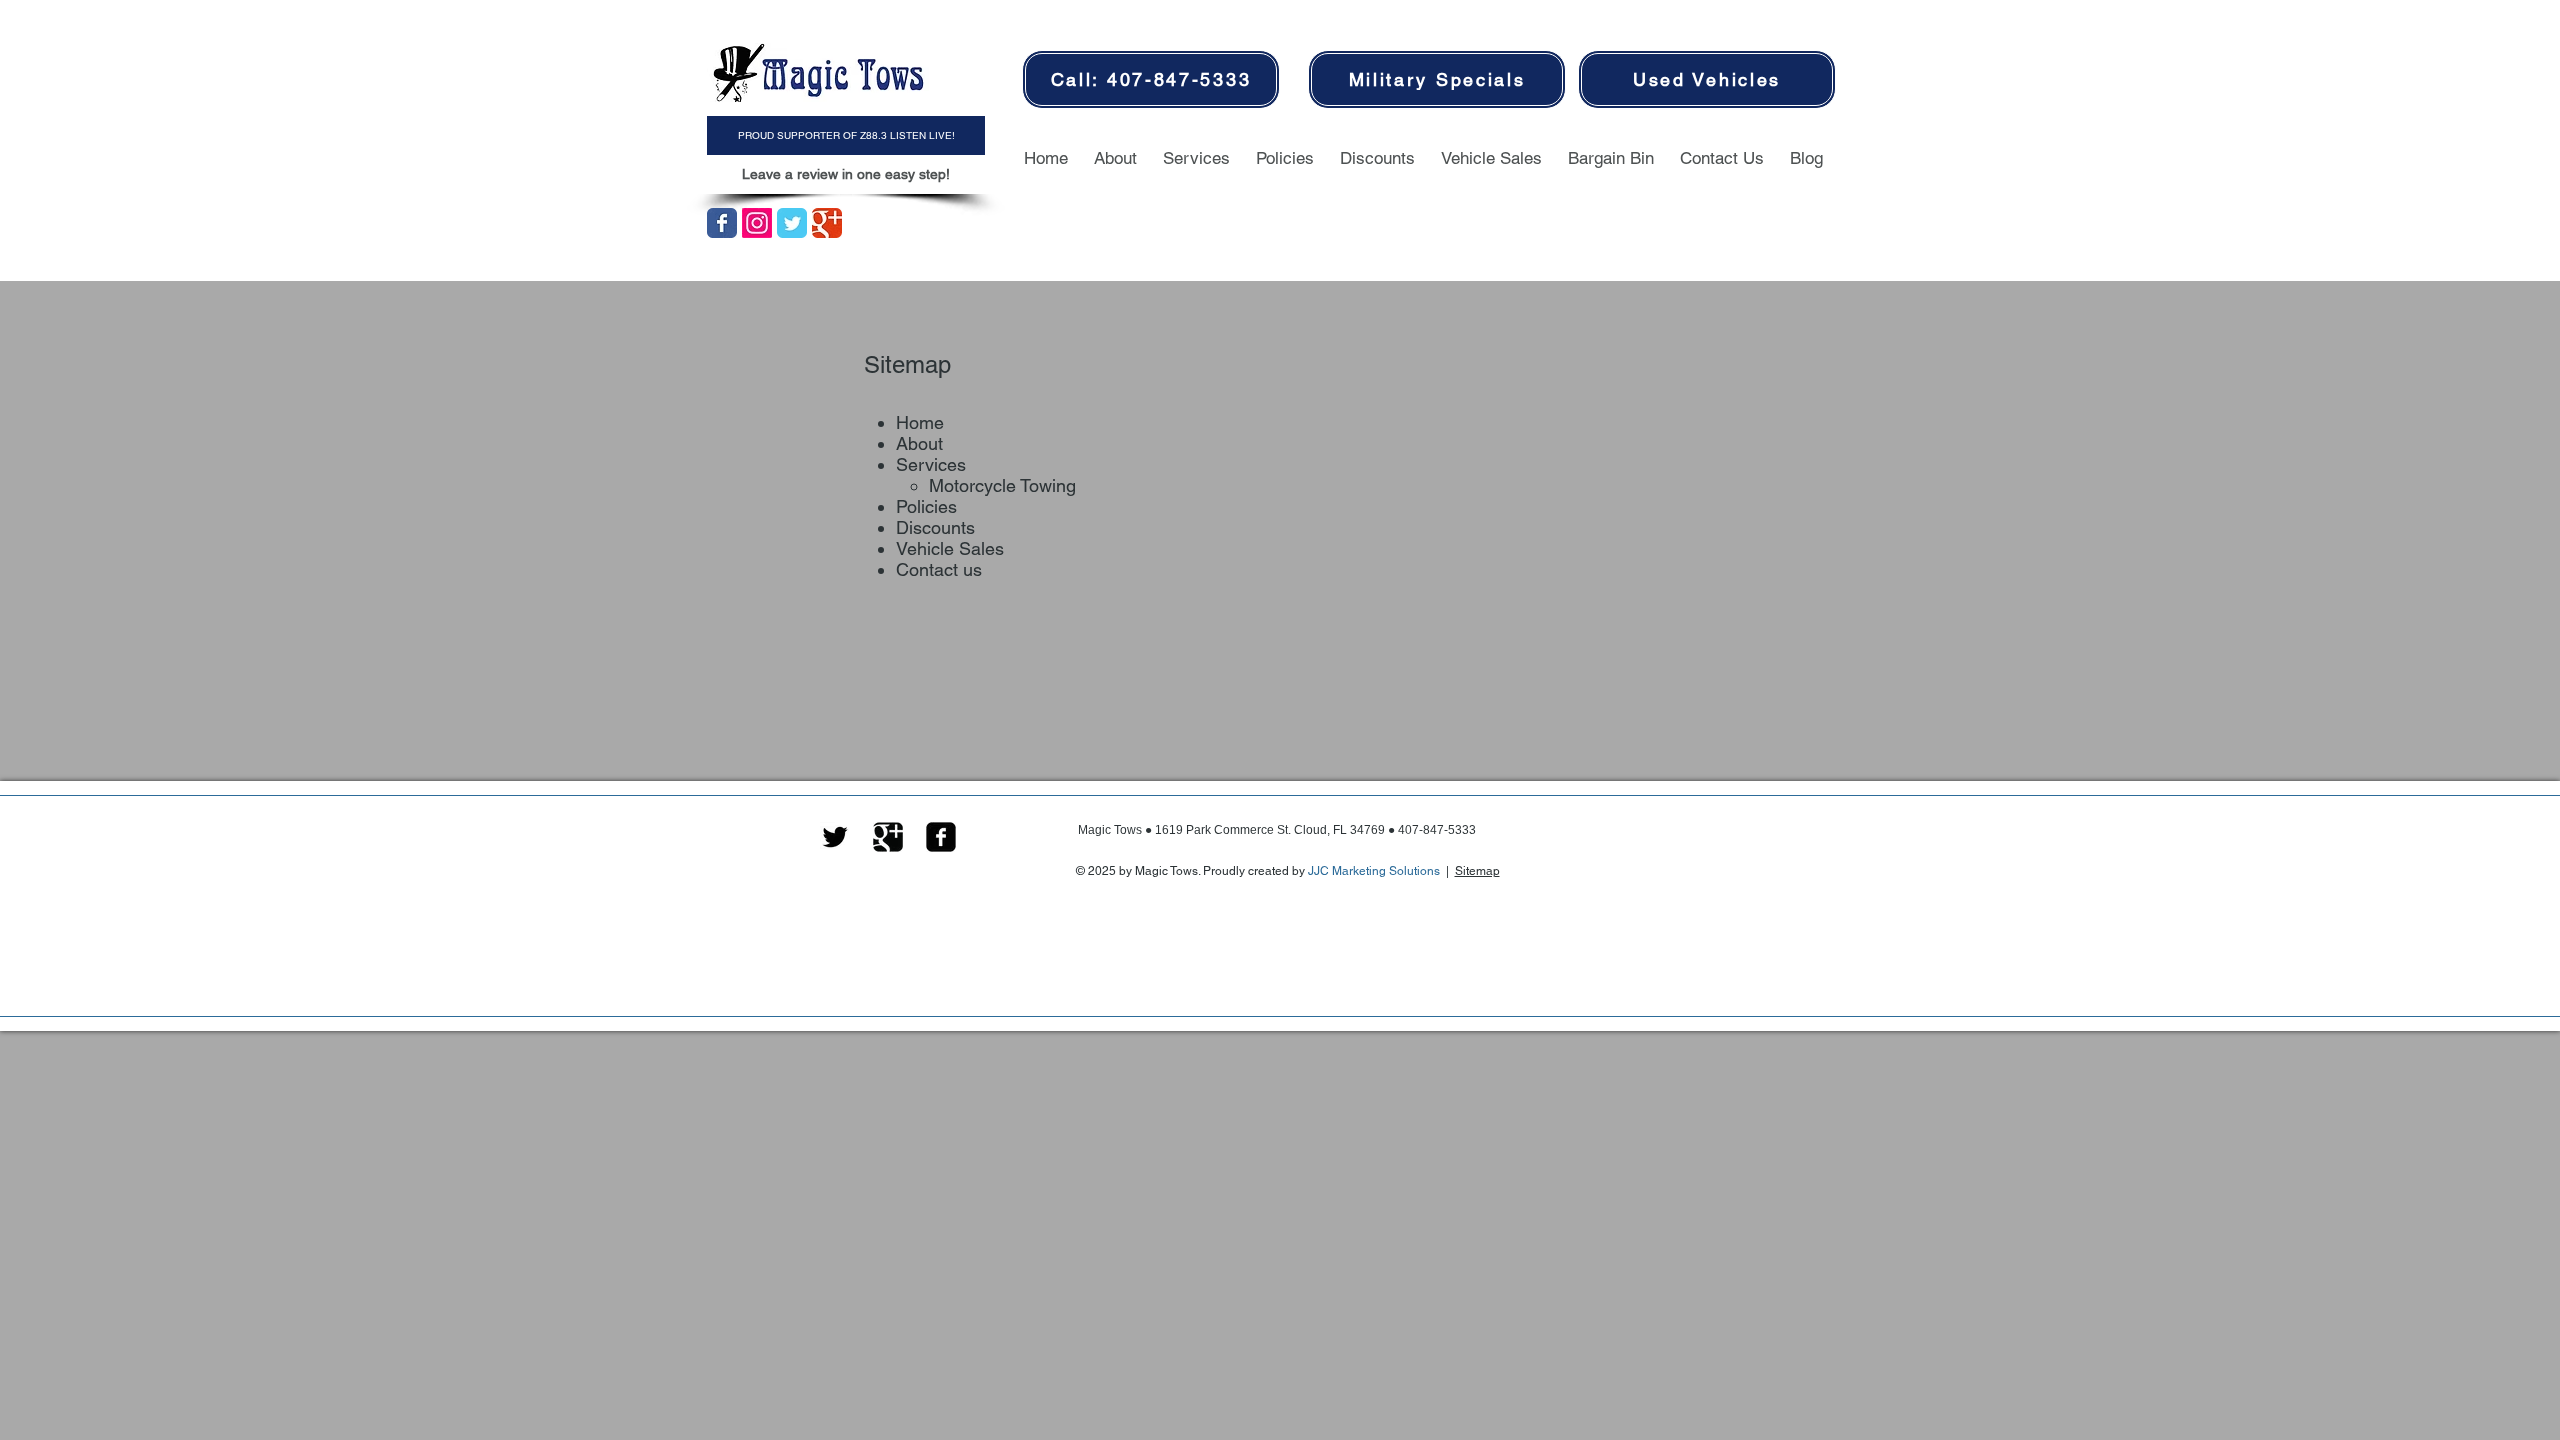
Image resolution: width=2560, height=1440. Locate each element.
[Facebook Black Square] (941, 837)
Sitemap (1477, 871)
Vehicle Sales (950, 548)
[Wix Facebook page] (722, 223)
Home (920, 422)
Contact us (939, 569)
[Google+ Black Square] (888, 837)
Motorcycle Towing (1002, 485)
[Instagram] (757, 223)
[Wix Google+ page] (827, 223)
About (919, 443)
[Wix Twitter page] (792, 223)
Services (931, 464)
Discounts (935, 527)
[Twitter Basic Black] (835, 837)
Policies (926, 506)
